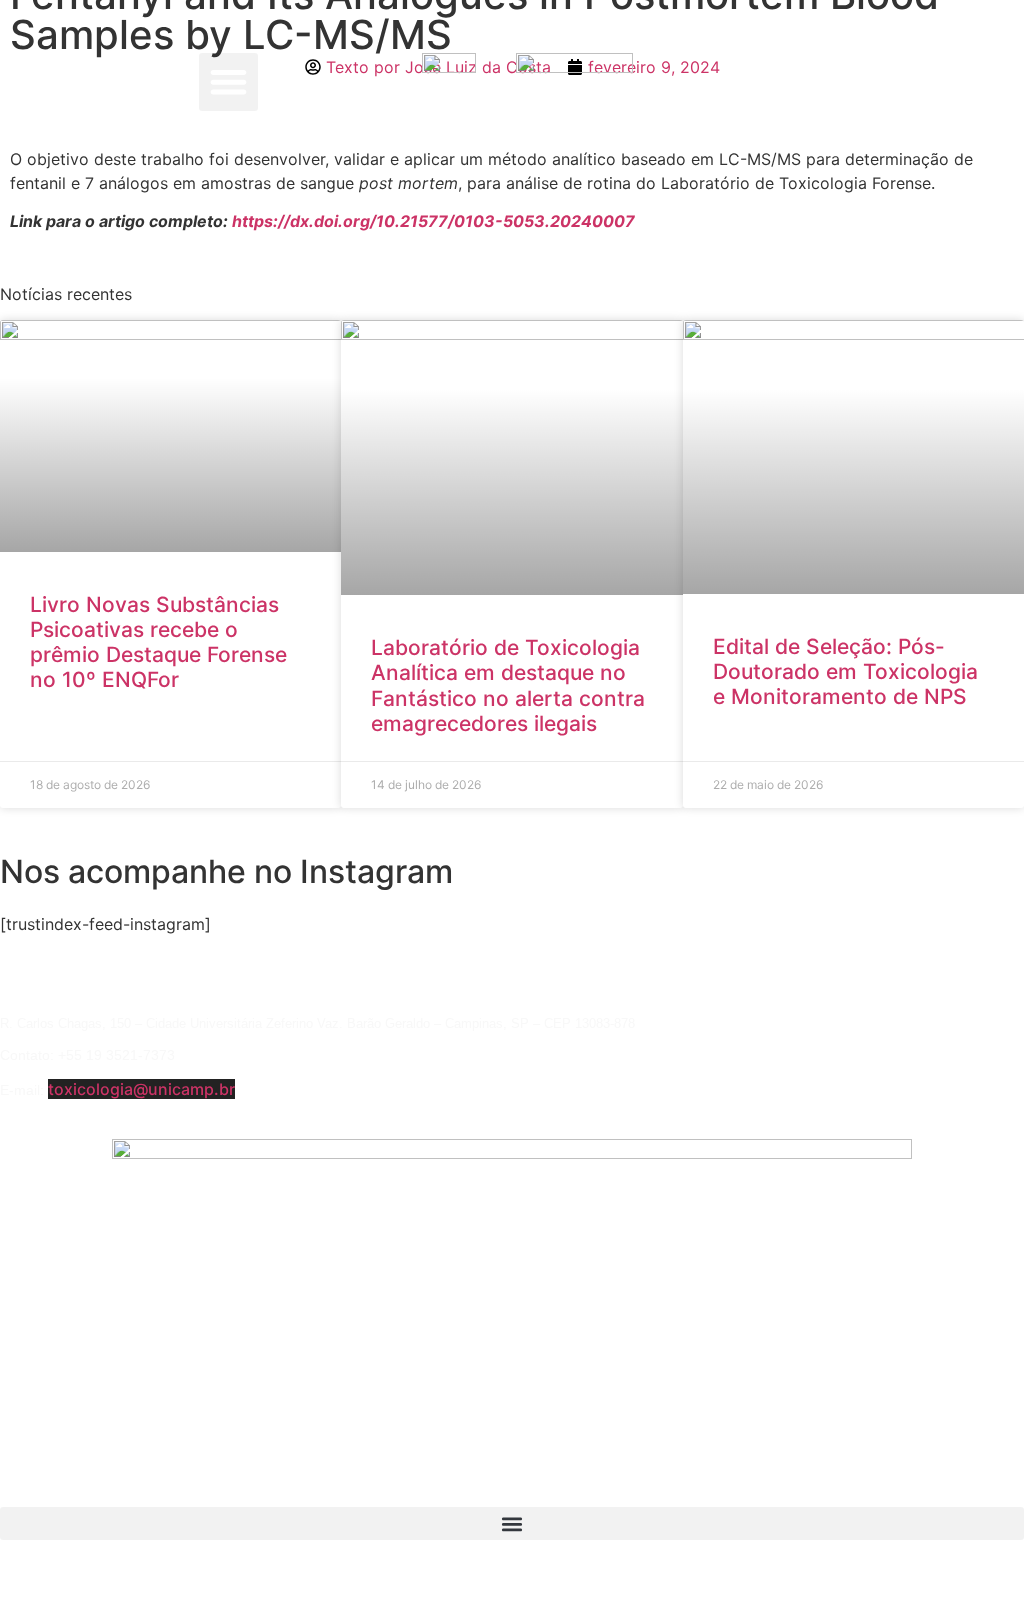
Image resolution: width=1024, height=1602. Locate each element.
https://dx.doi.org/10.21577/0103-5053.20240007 (433, 221)
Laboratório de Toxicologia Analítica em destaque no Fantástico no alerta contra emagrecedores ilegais (508, 685)
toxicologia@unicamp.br (141, 1089)
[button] (228, 82)
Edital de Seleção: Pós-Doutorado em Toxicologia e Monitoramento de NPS (845, 671)
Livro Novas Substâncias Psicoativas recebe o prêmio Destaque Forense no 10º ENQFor (158, 642)
